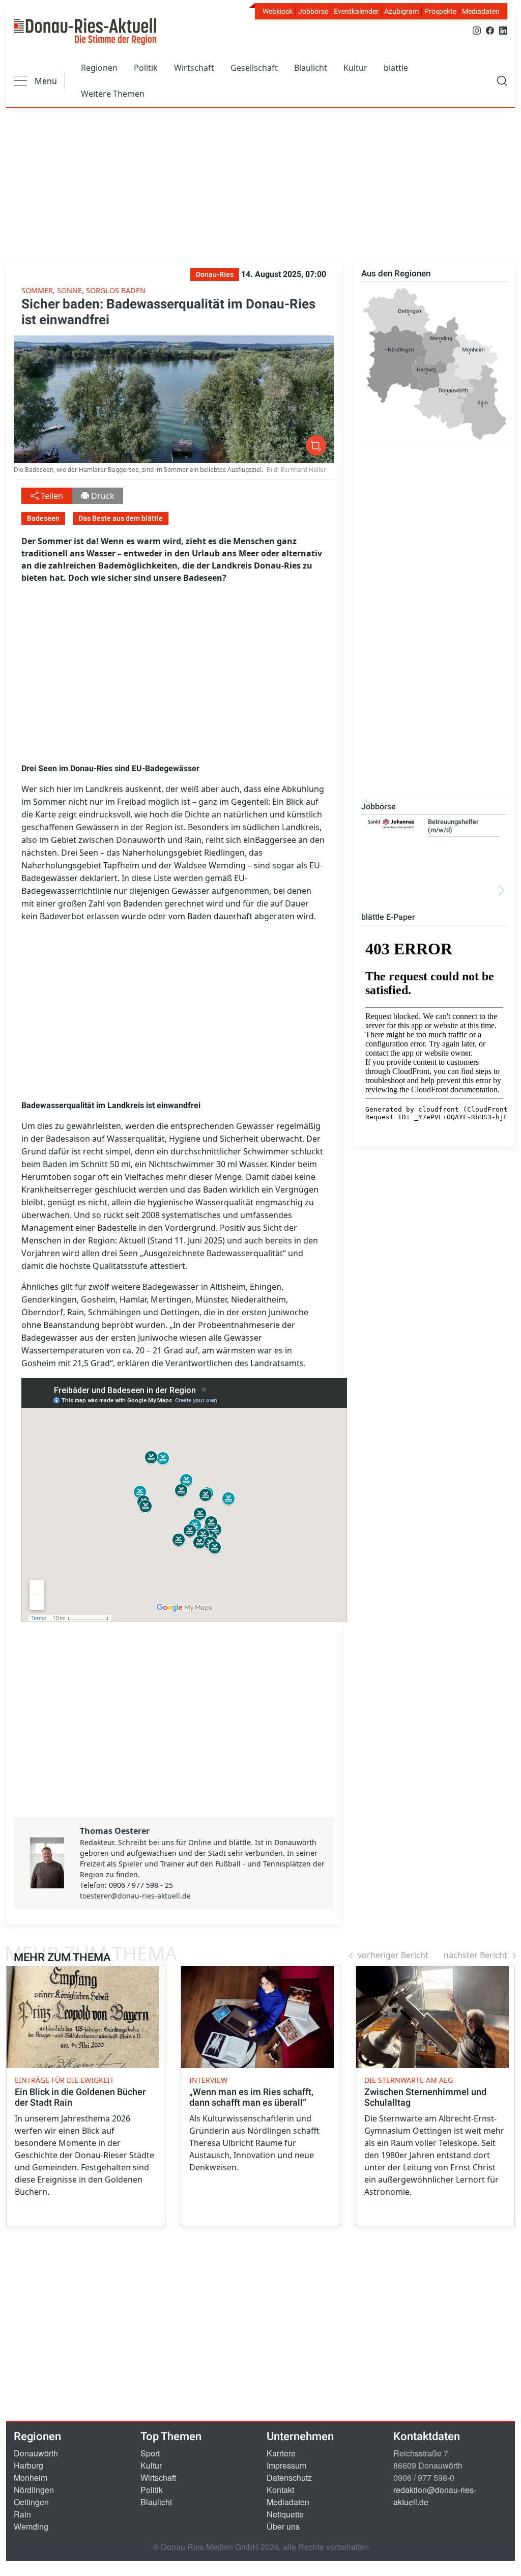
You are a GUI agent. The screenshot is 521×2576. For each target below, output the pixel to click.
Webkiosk (278, 11)
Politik (146, 68)
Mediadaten (481, 11)
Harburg (28, 2465)
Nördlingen (34, 2490)
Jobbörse (313, 11)
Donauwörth (36, 2453)
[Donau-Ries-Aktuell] (85, 32)
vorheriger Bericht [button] (393, 1955)
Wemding (31, 2526)
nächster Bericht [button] (475, 1955)
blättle (396, 68)
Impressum (286, 2465)
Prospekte (440, 11)
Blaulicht (311, 68)
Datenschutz (289, 2478)
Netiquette (285, 2514)
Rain (22, 2514)
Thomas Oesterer (115, 1831)
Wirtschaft (194, 68)
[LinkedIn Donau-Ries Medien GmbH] (503, 30)
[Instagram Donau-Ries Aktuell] (477, 30)
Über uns (283, 2526)
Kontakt (280, 2490)
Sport (150, 2453)
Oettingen (31, 2502)
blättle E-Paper (388, 917)
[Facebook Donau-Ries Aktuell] (490, 30)
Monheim (31, 2478)
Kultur (355, 68)
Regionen (99, 68)
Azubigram (401, 11)
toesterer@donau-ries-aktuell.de (135, 1896)
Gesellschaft (254, 68)
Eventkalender (356, 11)
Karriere (281, 2453)
